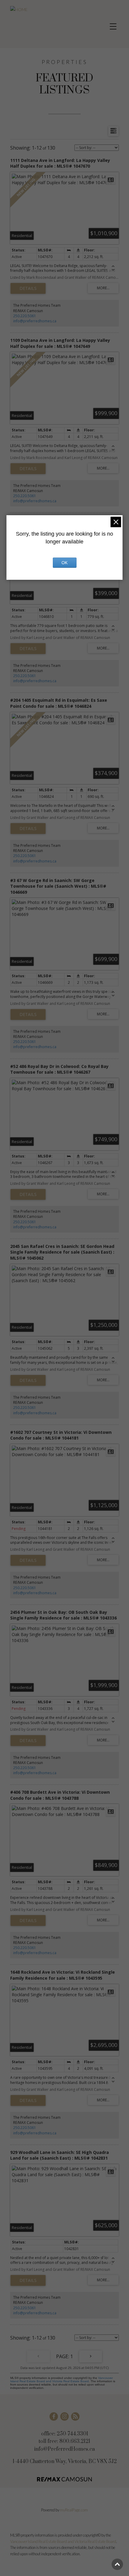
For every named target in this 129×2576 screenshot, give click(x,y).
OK (64, 563)
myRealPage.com (74, 2510)
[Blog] (75, 2416)
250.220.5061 (25, 316)
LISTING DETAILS (28, 288)
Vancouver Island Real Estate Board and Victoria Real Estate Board (61, 2380)
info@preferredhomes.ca (35, 321)
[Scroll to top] (117, 2564)
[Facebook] (54, 2416)
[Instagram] (64, 2416)
